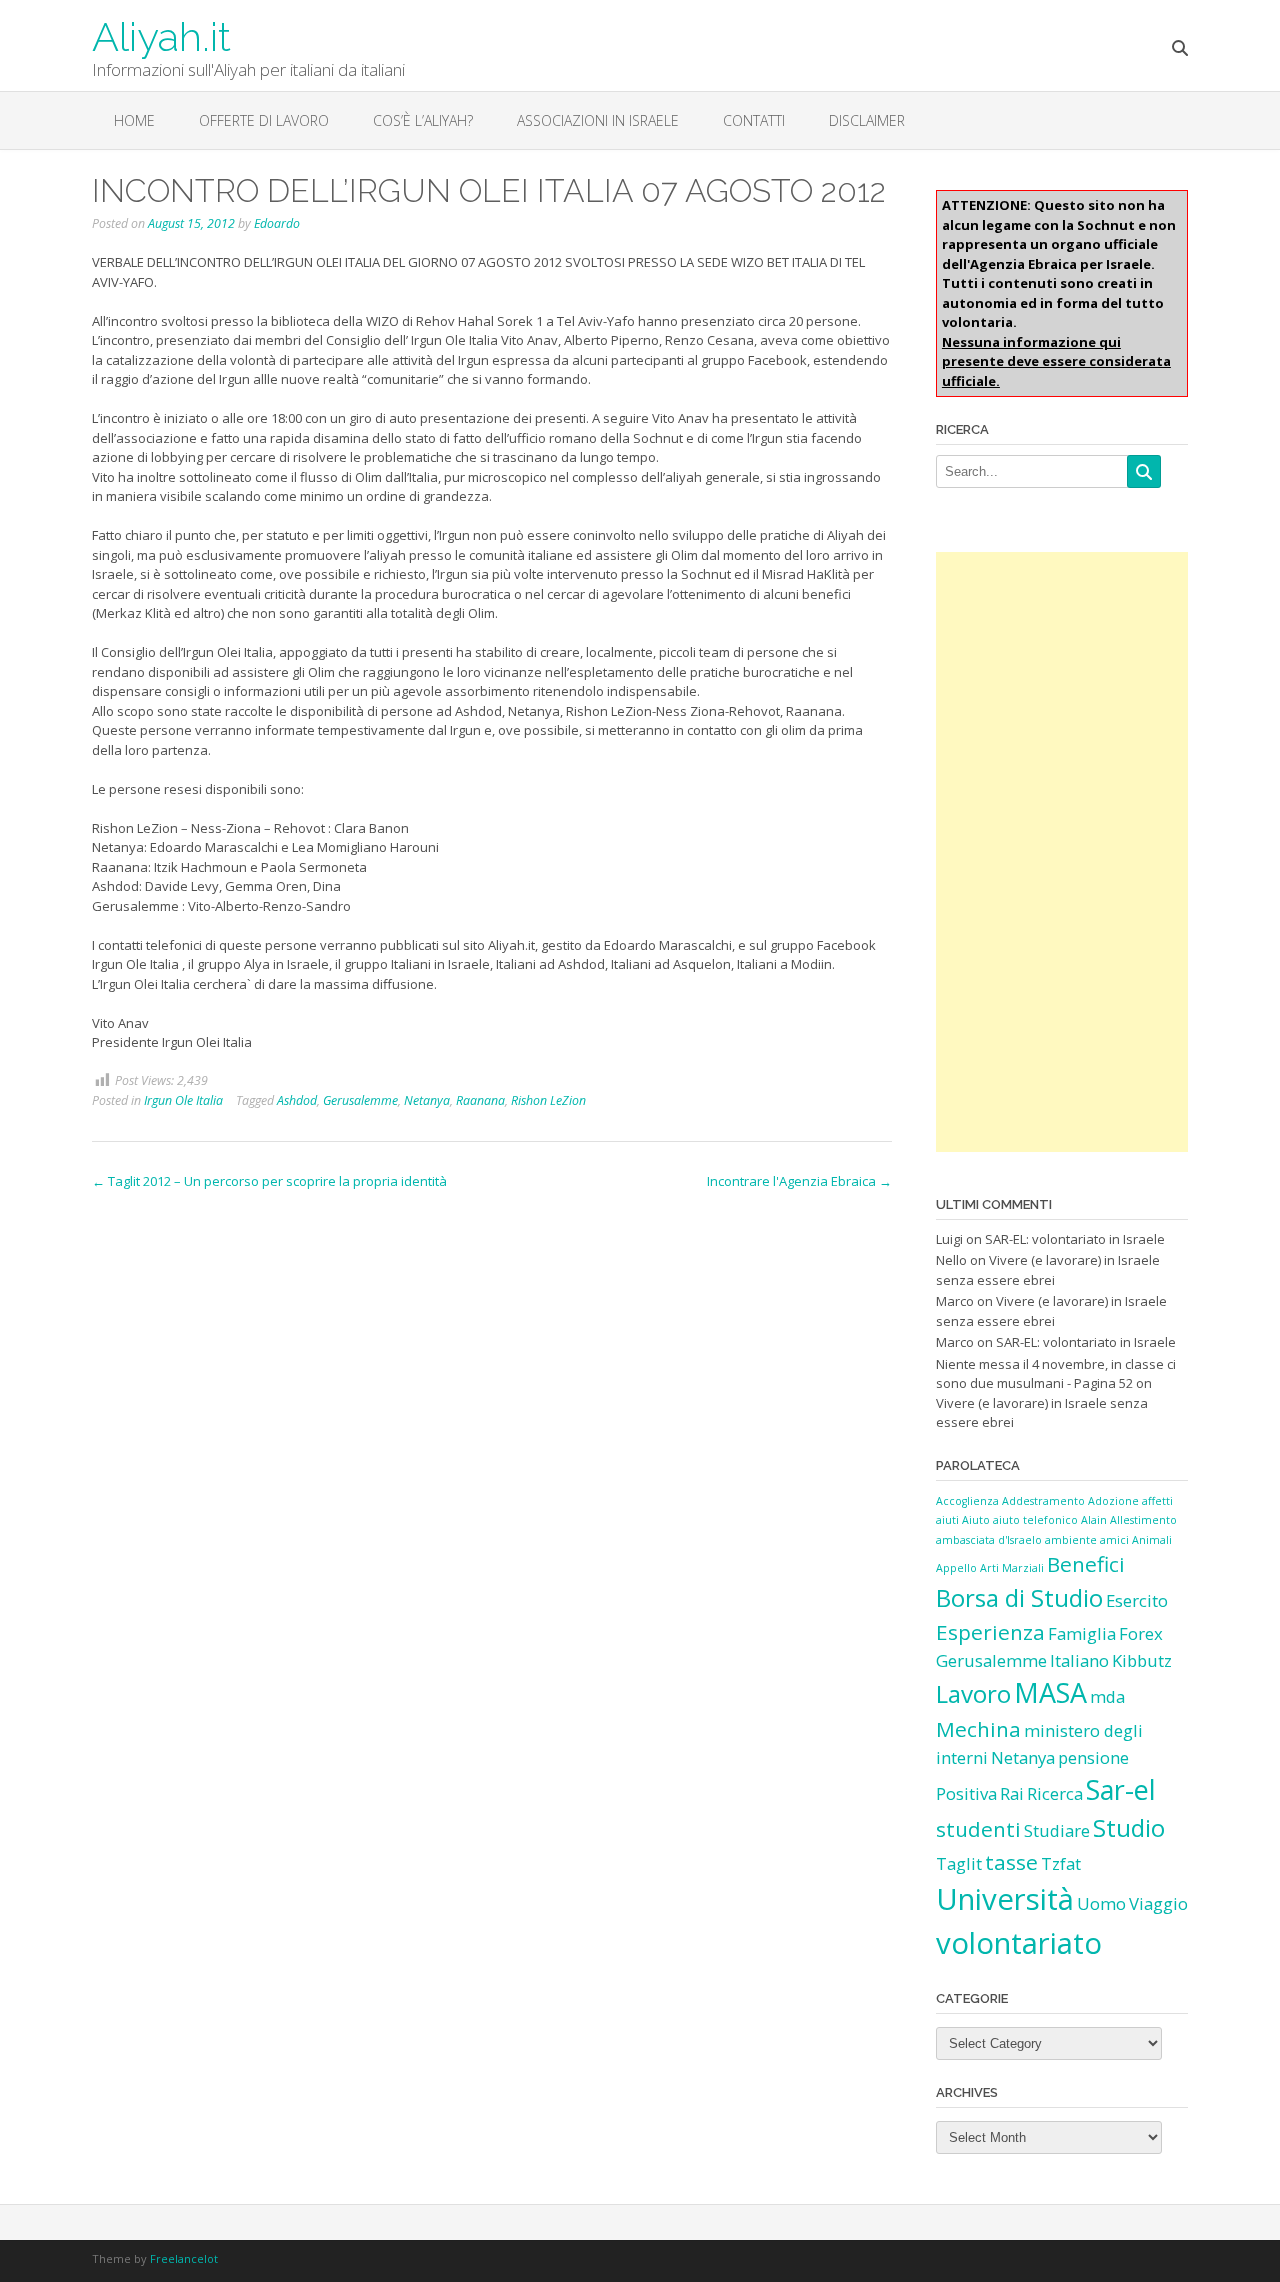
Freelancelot (184, 2258)
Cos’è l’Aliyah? (423, 120)
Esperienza (990, 1632)
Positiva (966, 1793)
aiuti (947, 1520)
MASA (1050, 1692)
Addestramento (1043, 1501)
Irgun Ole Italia (183, 1100)
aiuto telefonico (1035, 1520)
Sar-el (1121, 1789)
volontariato (1019, 1943)
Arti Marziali (1012, 1568)
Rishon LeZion (548, 1100)
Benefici (1086, 1564)
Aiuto (976, 1520)
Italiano (1079, 1660)
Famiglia (1082, 1633)
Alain (1094, 1520)
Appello (956, 1568)
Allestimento (1143, 1520)
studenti (978, 1829)
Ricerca (1055, 1793)
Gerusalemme (360, 1100)
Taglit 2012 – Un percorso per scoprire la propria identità (269, 1181)
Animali (1152, 1540)
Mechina (978, 1729)
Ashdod (297, 1100)
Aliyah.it (161, 35)
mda (1107, 1696)
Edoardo (277, 223)
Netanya (427, 1100)
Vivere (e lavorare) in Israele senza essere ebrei (1048, 1270)
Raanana (480, 1100)
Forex (1141, 1633)
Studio (1129, 1827)
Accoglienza (967, 1501)
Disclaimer (867, 120)
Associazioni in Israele (598, 120)
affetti (1157, 1501)
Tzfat (1061, 1863)
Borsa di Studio (1019, 1597)
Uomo (1101, 1903)
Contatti (754, 120)
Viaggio (1158, 1903)
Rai (1012, 1793)
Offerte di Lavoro (264, 120)
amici (1114, 1540)
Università (1005, 1899)
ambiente (1071, 1540)
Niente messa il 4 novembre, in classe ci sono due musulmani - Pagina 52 (1056, 1374)
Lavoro (973, 1693)
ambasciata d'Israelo (989, 1540)
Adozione (1113, 1501)
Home (134, 120)
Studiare (1057, 1830)
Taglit (959, 1863)
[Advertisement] (1062, 852)
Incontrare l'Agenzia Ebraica (799, 1181)
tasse (1011, 1862)
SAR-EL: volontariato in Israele (1075, 1239)
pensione (1093, 1757)
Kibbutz (1142, 1660)
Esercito (1137, 1600)
